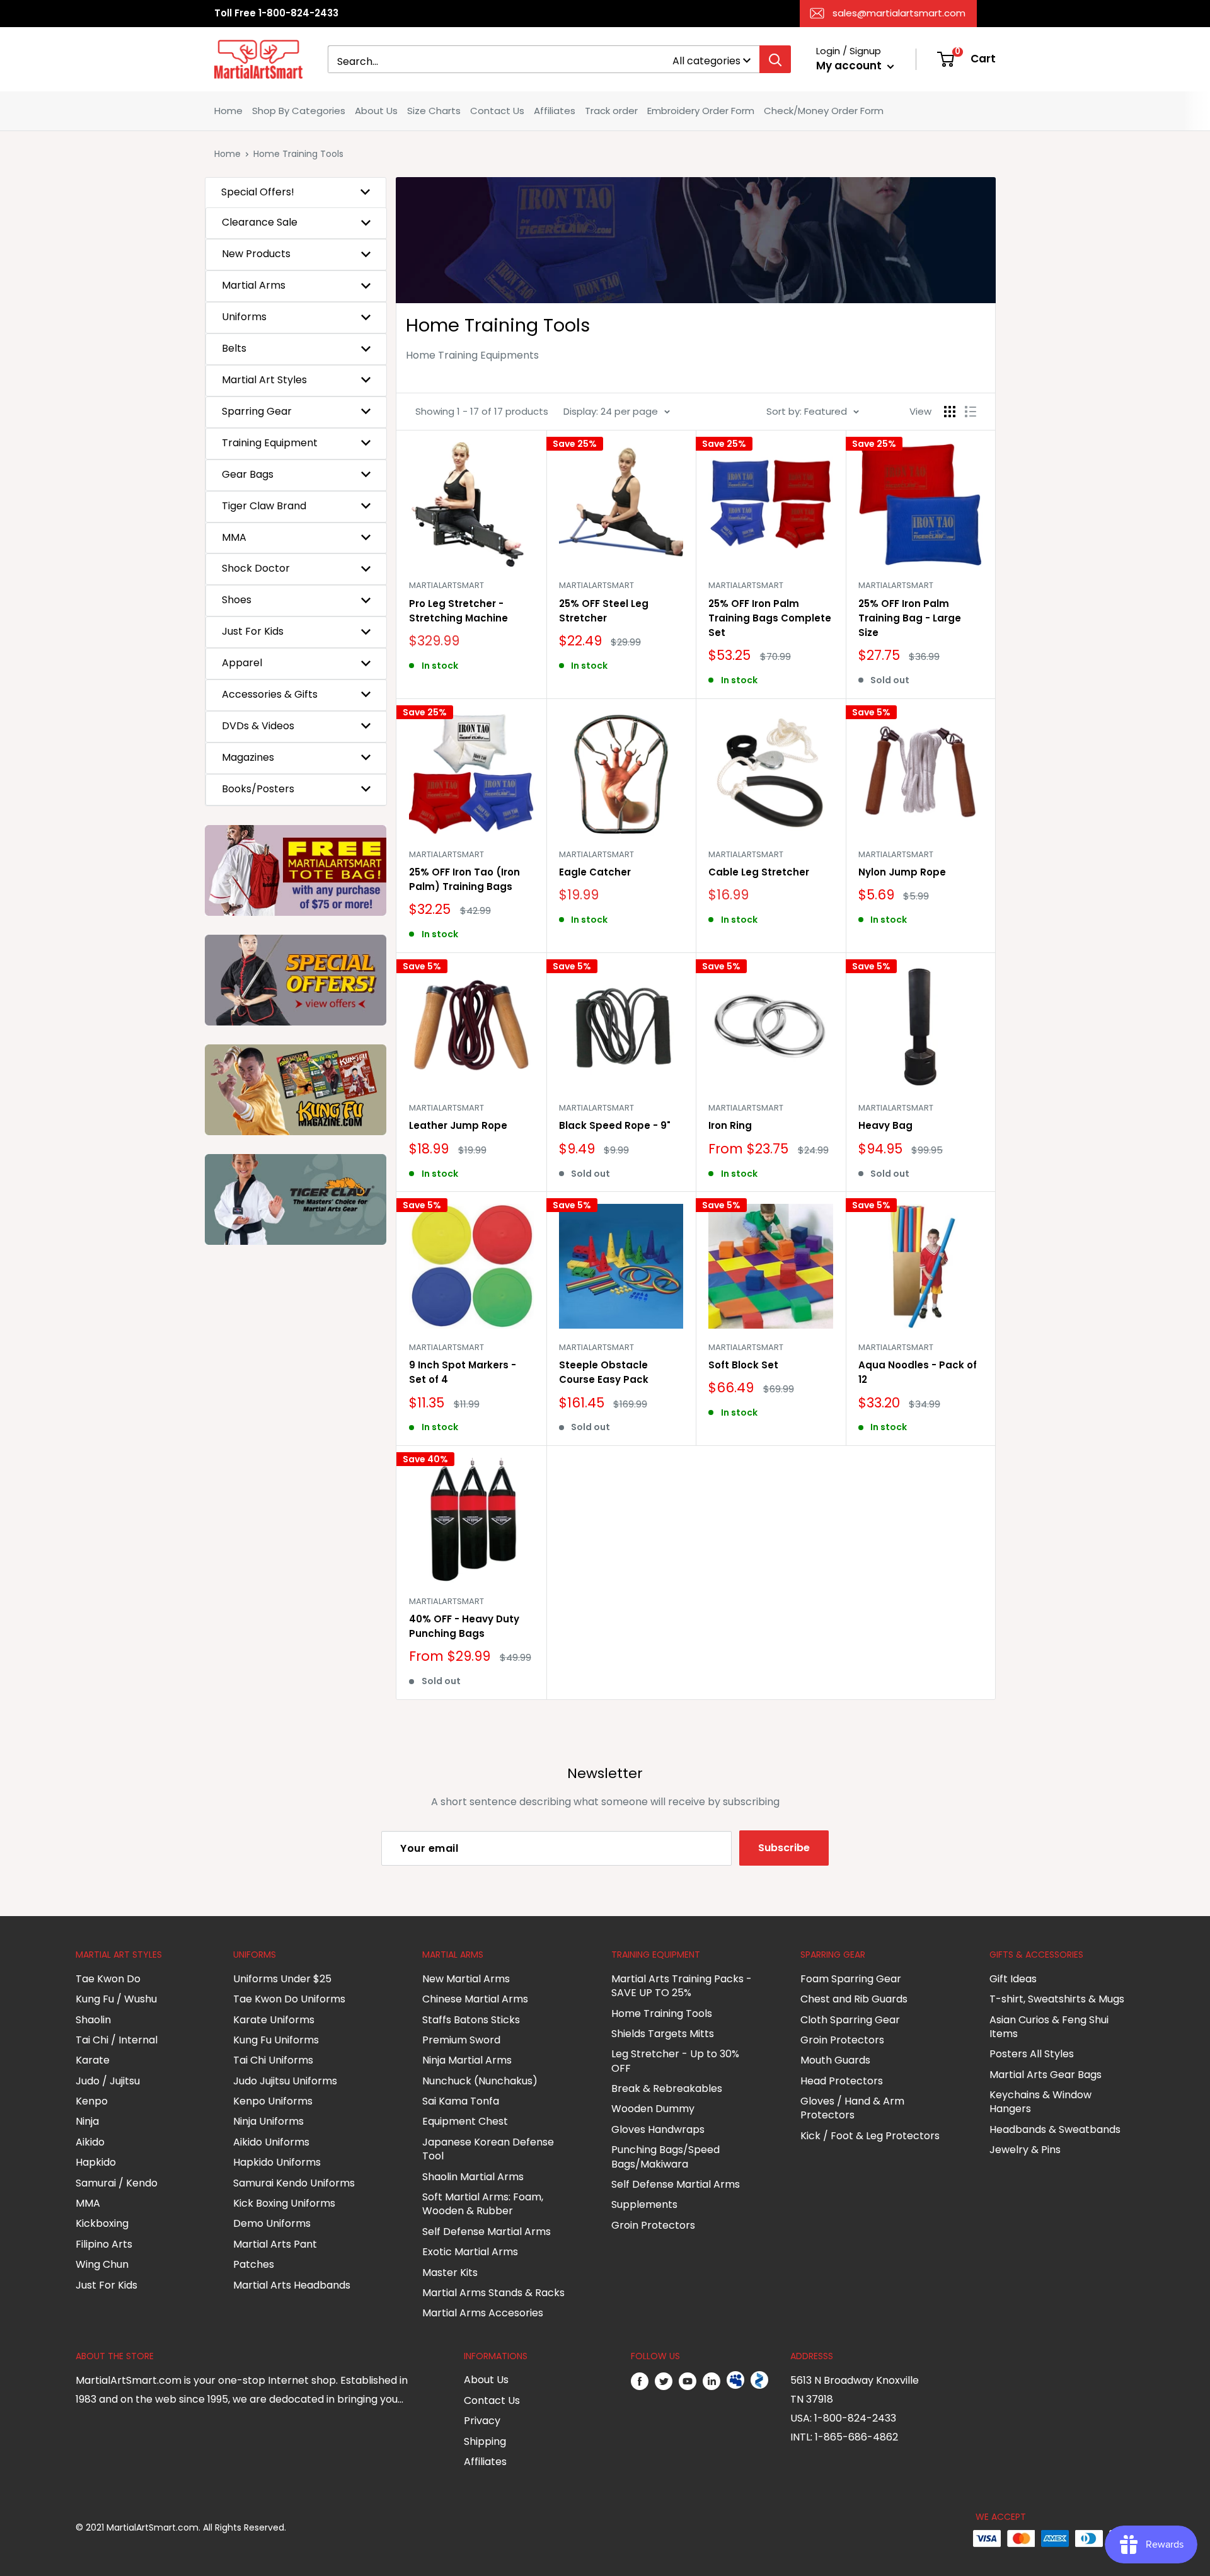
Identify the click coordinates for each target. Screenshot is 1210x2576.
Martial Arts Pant (275, 2244)
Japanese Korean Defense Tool (488, 2149)
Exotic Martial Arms (470, 2252)
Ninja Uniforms (268, 2121)
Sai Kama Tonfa (461, 2101)
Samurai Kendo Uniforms (294, 2183)
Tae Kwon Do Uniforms (289, 1999)
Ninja (87, 2121)
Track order (611, 111)
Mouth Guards (835, 2060)
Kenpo (92, 2101)
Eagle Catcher (595, 872)
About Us (376, 111)
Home (228, 111)
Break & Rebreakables (667, 2088)
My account (850, 66)
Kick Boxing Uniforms (284, 2203)
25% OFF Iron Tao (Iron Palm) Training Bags (464, 879)
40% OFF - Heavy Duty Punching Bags (464, 1626)
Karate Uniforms (274, 2020)
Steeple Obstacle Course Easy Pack (604, 1372)
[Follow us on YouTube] (688, 2381)
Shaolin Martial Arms (473, 2177)
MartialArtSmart (447, 585)
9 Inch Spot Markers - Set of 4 (463, 1372)
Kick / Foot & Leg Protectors (870, 2136)
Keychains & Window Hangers (1040, 2102)
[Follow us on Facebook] (640, 2381)
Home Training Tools (662, 2013)
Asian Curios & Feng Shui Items (1049, 2027)
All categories (706, 61)
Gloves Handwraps (658, 2129)
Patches (254, 2264)
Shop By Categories (299, 111)
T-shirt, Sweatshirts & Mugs (1057, 1999)
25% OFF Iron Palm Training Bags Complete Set (770, 618)
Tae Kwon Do (108, 1979)
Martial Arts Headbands (292, 2285)
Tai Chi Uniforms (273, 2060)
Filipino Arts (104, 2244)
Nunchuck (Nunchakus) (480, 2081)
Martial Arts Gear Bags (1046, 2075)
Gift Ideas (1013, 1979)
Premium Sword (461, 2040)
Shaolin (93, 2020)
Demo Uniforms (272, 2223)
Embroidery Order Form (701, 111)
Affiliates (555, 111)
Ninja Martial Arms (467, 2060)
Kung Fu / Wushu (116, 1999)
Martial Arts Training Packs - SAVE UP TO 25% (682, 1986)
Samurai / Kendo (117, 2183)
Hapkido (96, 2162)
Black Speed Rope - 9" (615, 1125)
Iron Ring (730, 1125)
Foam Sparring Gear (851, 1979)
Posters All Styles (1032, 2054)
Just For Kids (107, 2285)
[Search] (775, 59)
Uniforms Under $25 (282, 1979)
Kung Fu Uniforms (276, 2040)
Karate (93, 2060)
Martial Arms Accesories (483, 2313)
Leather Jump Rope (458, 1125)
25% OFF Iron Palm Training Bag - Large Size (910, 618)
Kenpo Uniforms (273, 2101)
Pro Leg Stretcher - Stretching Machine (458, 611)
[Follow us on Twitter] (664, 2381)
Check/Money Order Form (824, 111)
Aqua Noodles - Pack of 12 (918, 1372)
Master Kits (450, 2273)
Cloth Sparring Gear (850, 2020)
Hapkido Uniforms (277, 2162)
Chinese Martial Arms (475, 1999)
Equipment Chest (465, 2121)
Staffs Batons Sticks (471, 2020)
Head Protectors (842, 2081)
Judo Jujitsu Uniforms (285, 2081)
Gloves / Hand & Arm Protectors (852, 2108)
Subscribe (784, 1848)
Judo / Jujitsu (108, 2081)
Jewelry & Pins (1025, 2150)
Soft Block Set (743, 1365)
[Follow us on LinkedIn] (712, 2381)
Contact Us (497, 111)
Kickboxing (102, 2223)
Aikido (90, 2142)
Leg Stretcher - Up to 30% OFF (675, 2061)
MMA (88, 2203)
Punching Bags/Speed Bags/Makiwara (665, 2157)
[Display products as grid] (950, 412)
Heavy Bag (885, 1125)
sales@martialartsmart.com (899, 13)
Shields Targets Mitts (663, 2034)
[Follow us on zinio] (759, 2381)
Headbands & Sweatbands (1055, 2129)
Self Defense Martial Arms (487, 2232)
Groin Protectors (653, 2225)
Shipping (485, 2441)
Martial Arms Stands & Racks (493, 2293)
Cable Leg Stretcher (759, 872)
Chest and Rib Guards (854, 1999)
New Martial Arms (466, 1979)
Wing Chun (102, 2264)
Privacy (482, 2421)
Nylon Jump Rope (902, 872)
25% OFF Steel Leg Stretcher (604, 611)
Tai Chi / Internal (117, 2040)
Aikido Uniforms (271, 2142)
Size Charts (434, 111)
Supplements (644, 2204)
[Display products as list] (971, 412)
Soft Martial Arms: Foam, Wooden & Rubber (483, 2204)
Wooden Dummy (653, 2109)
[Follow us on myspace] (735, 2381)
